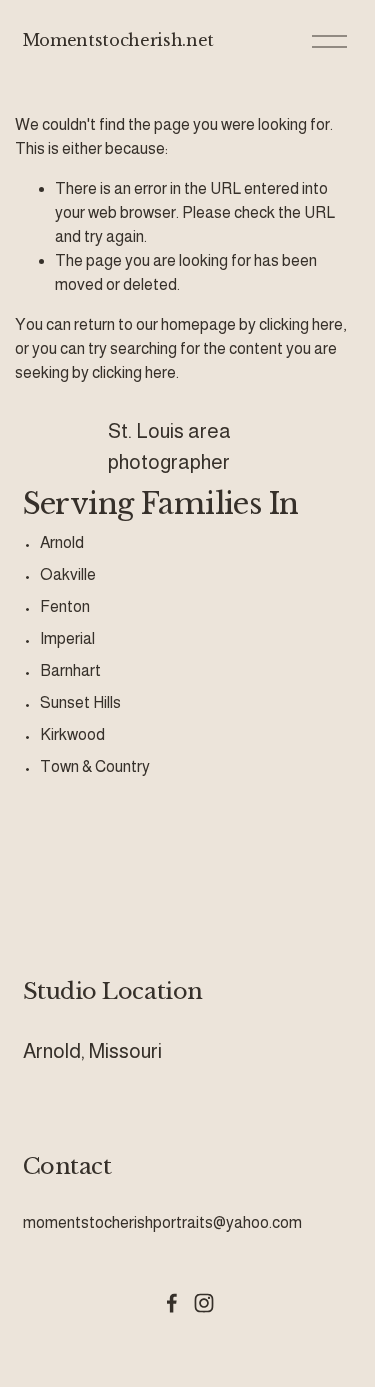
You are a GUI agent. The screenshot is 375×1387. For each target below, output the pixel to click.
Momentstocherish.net (119, 40)
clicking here (301, 324)
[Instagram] (204, 1303)
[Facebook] (172, 1303)
